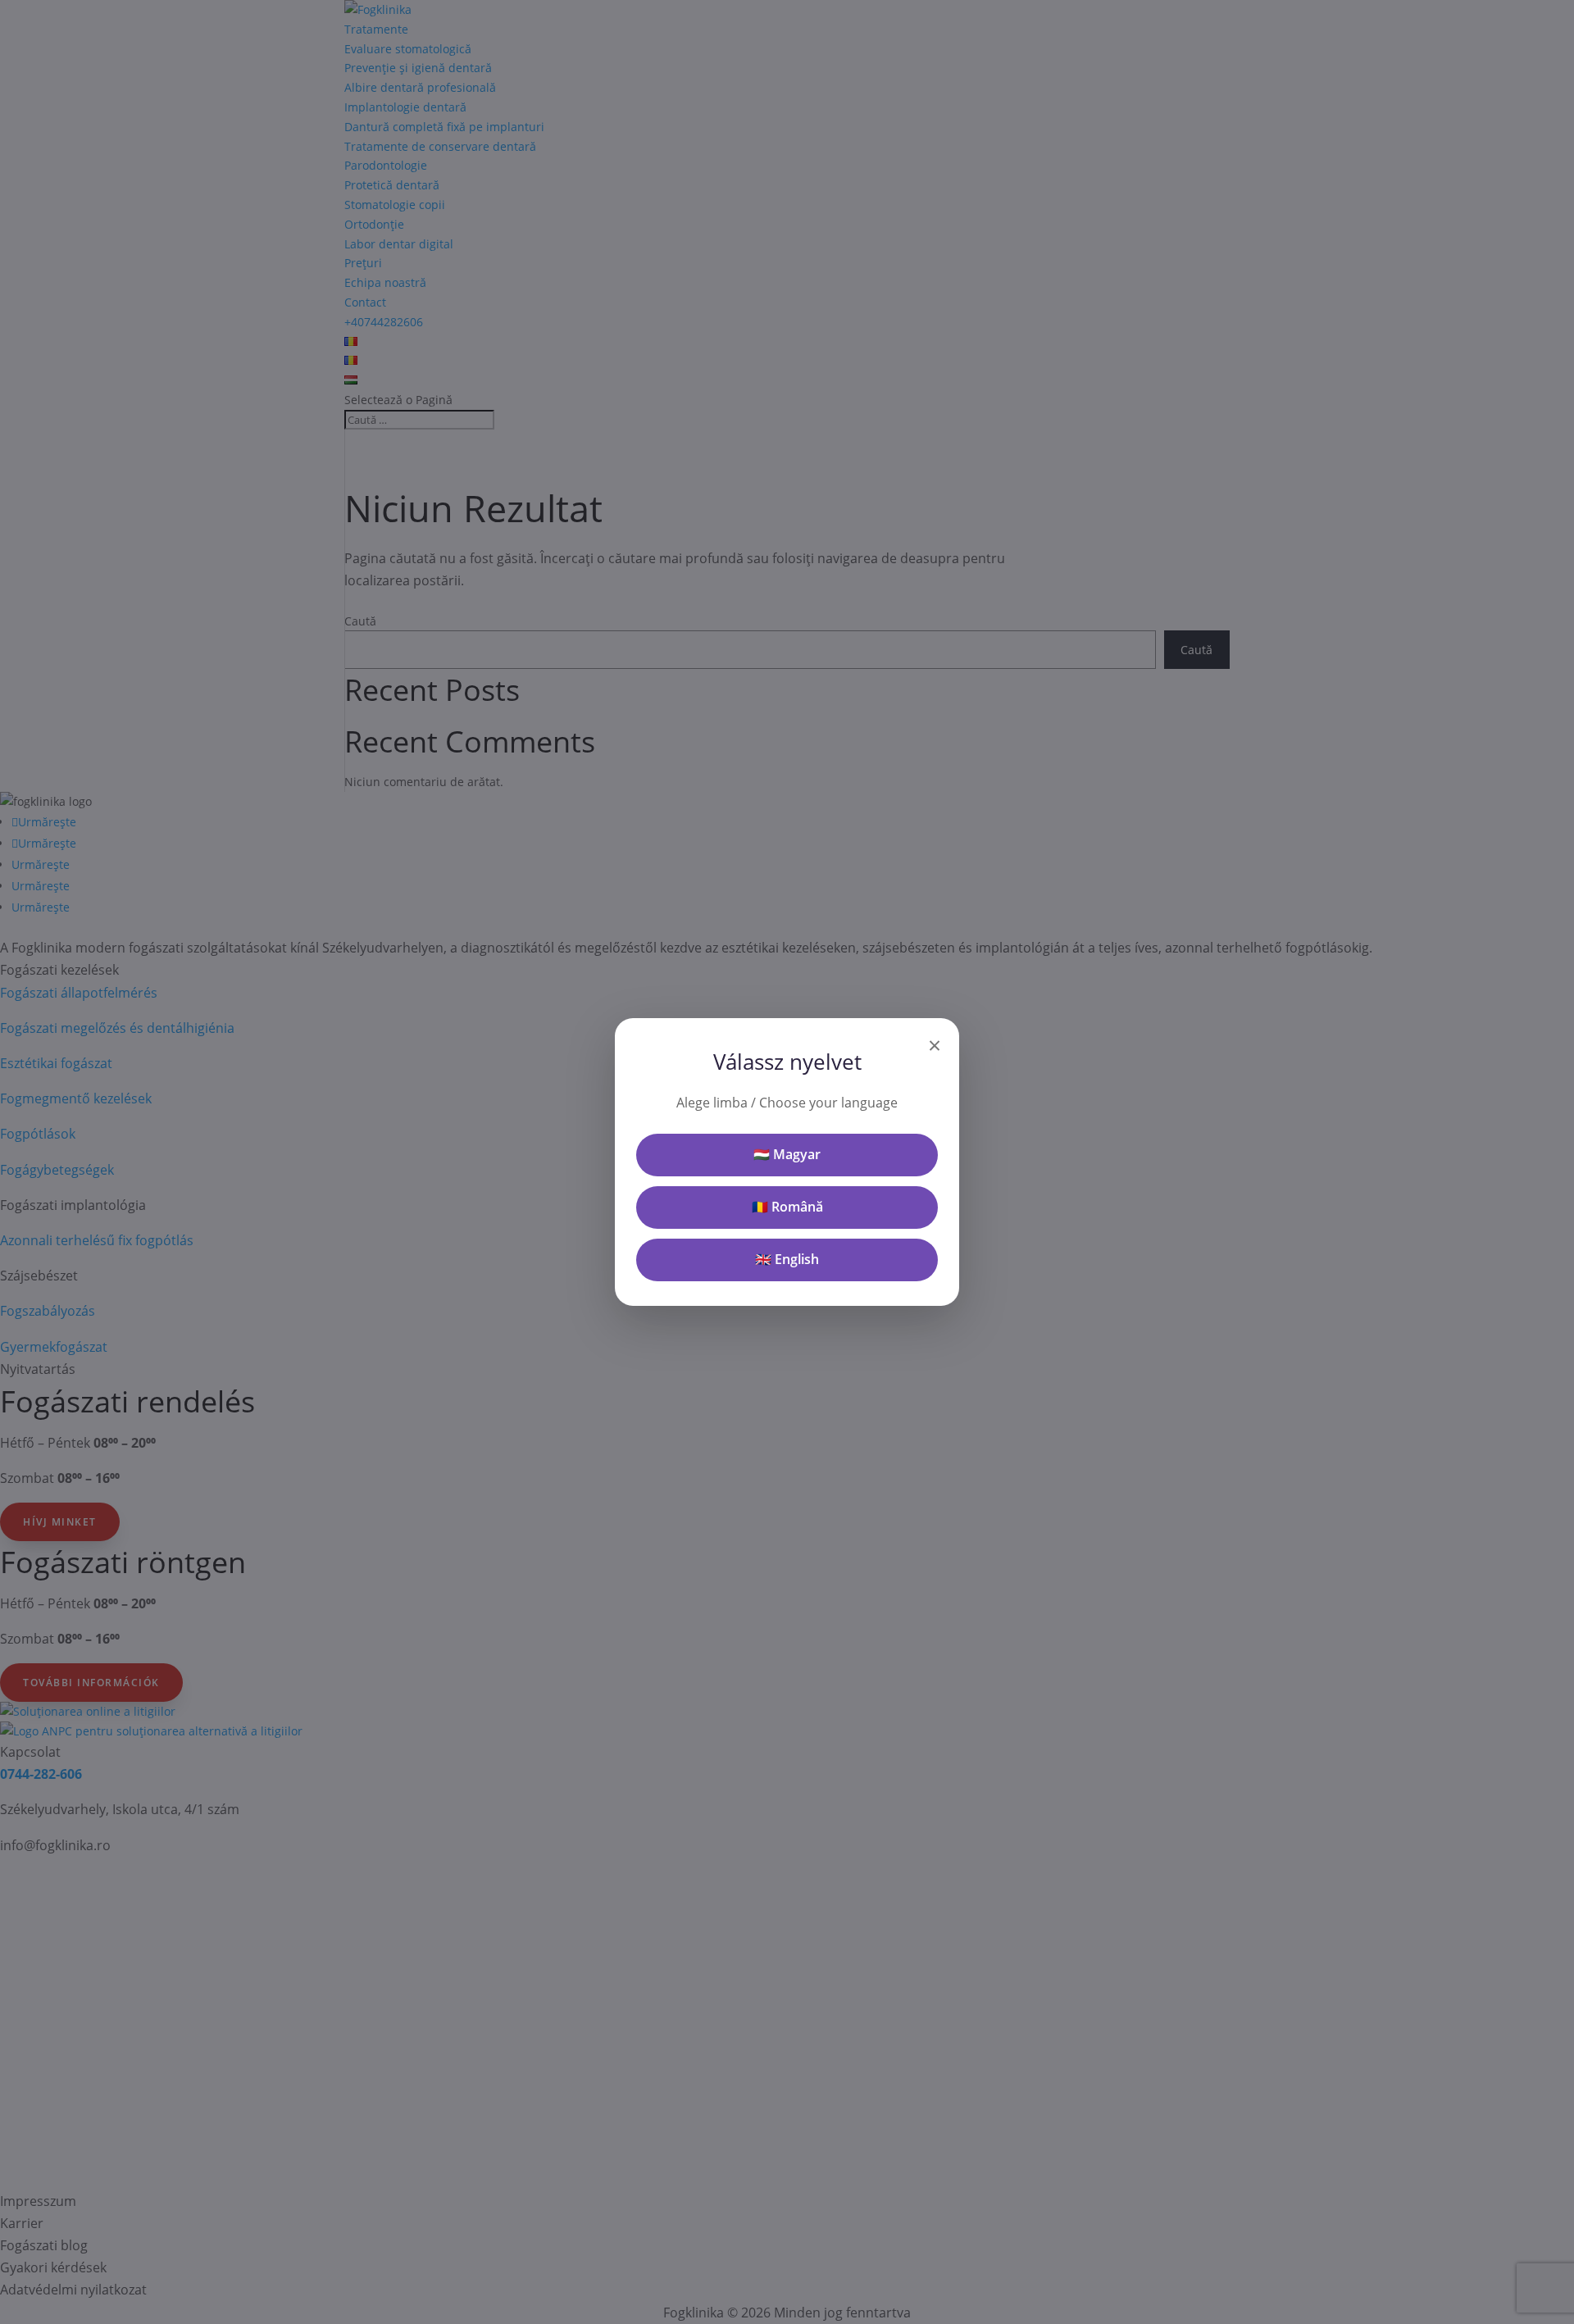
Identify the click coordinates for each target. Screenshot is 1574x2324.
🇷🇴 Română (787, 1207)
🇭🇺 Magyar (787, 1154)
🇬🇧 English (787, 1259)
